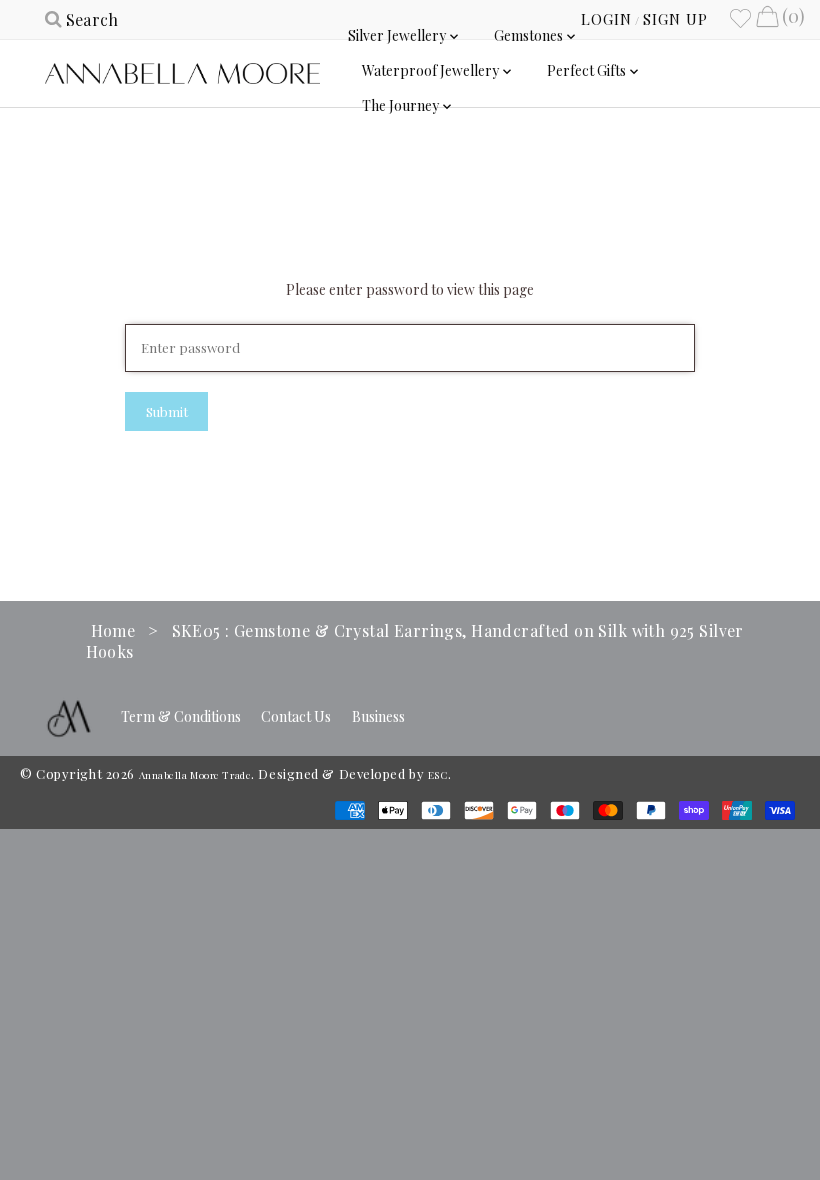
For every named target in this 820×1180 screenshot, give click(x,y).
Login (606, 19)
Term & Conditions (181, 716)
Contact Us (296, 716)
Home (113, 630)
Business (378, 716)
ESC (438, 775)
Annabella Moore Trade (195, 775)
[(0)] (767, 19)
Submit (167, 411)
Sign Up (675, 19)
